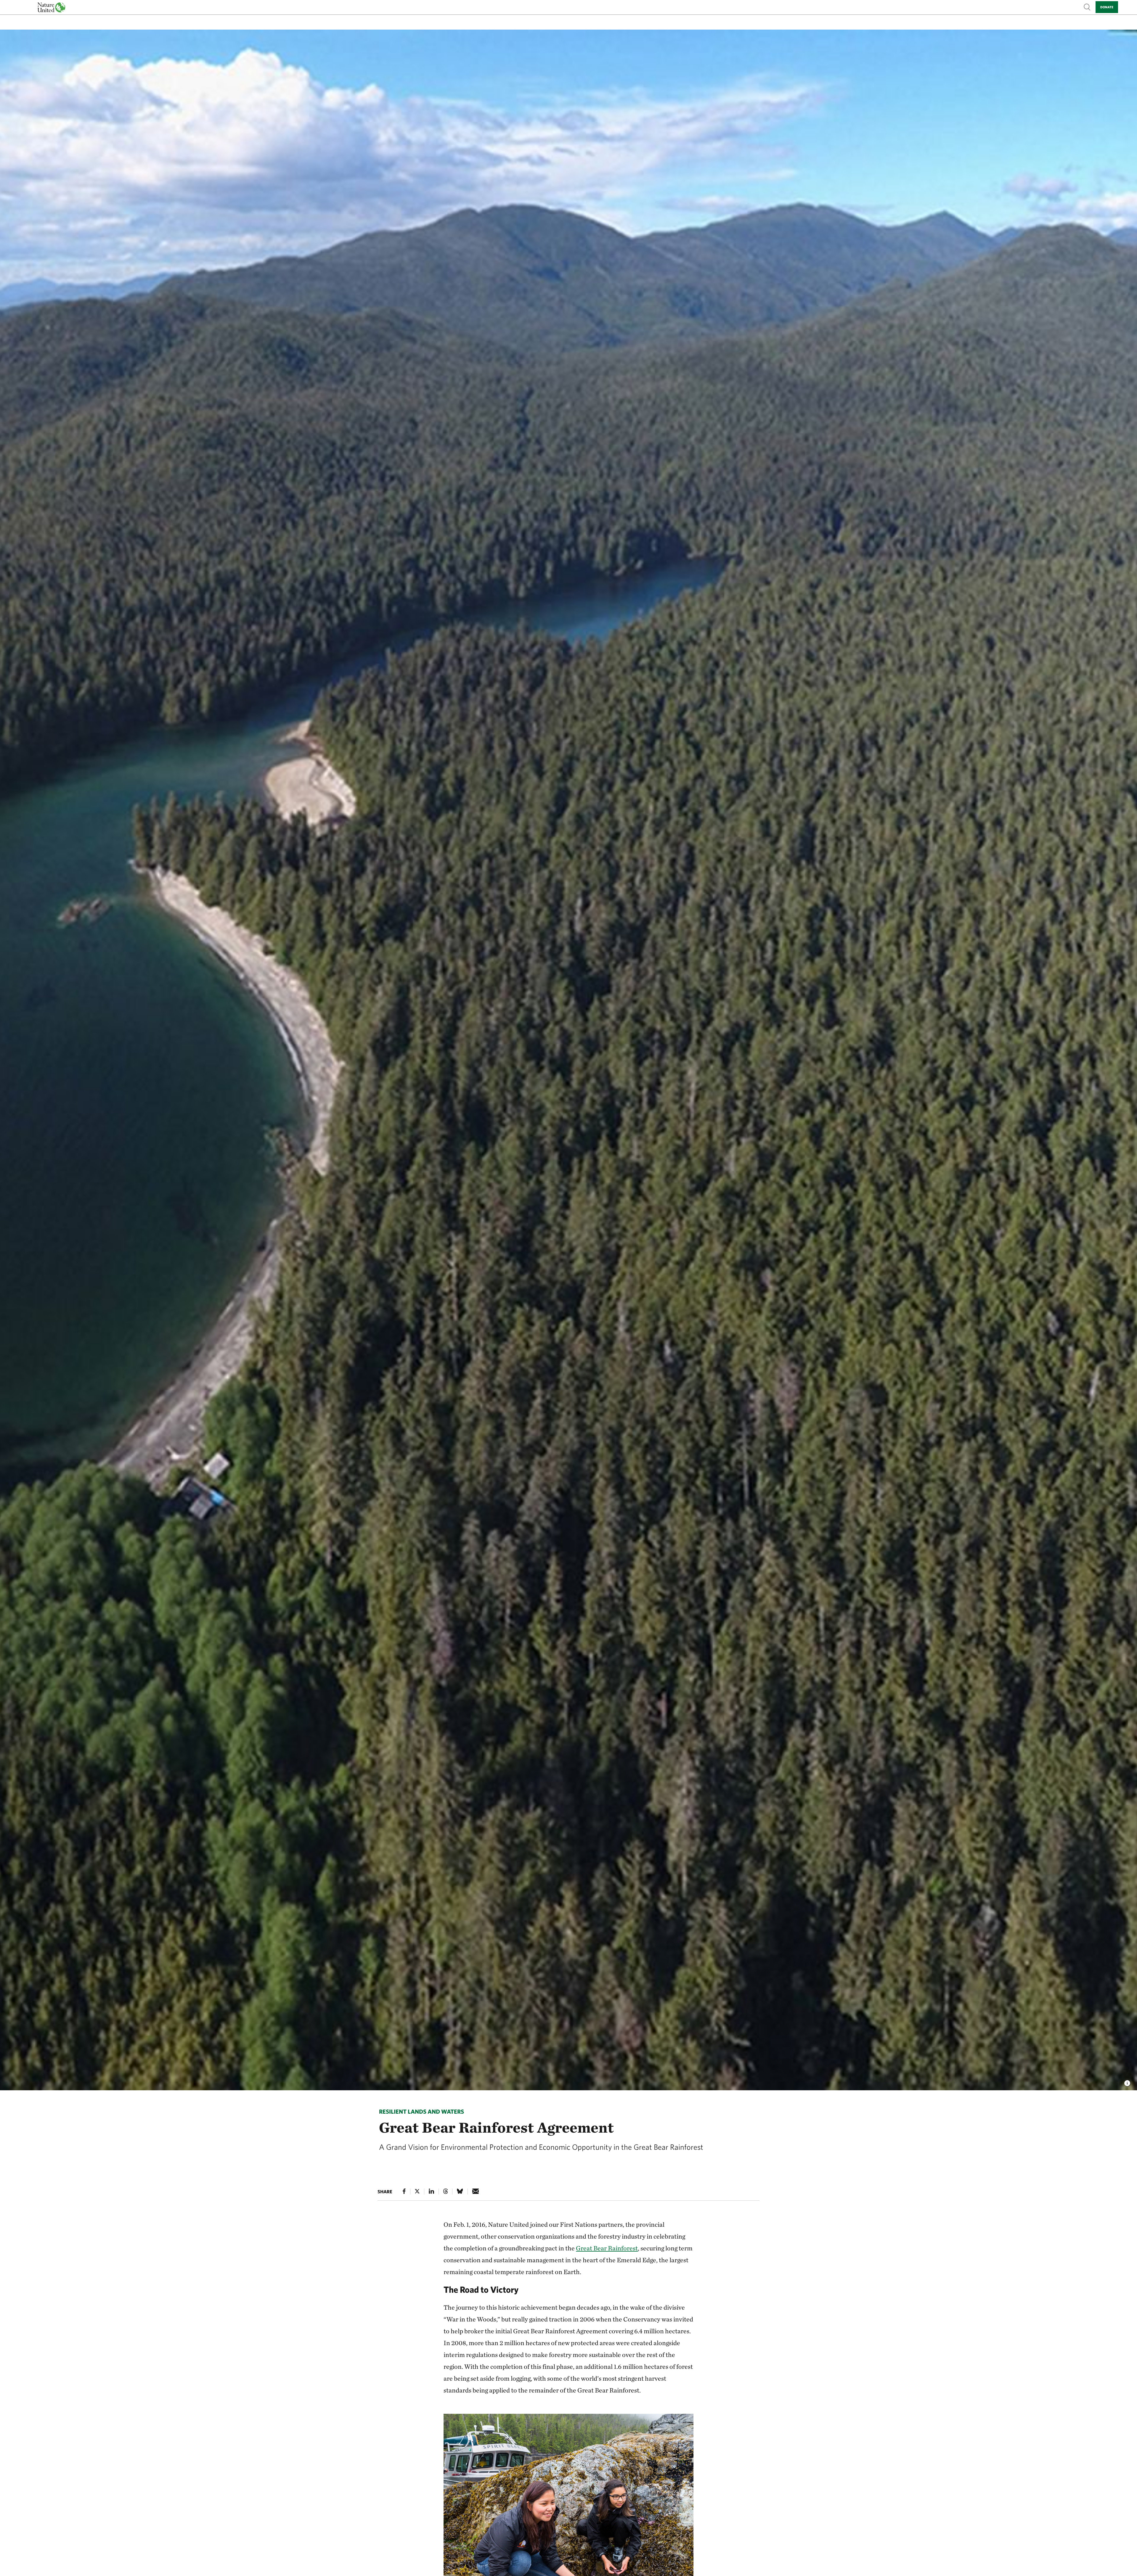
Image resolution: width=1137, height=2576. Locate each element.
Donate (1107, 7)
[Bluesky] (460, 2191)
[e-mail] (476, 2191)
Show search (1087, 7)
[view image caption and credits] (1127, 2081)
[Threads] (446, 2191)
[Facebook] (404, 2191)
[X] (417, 2191)
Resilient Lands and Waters (421, 2111)
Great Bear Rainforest (607, 2248)
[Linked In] (431, 2191)
